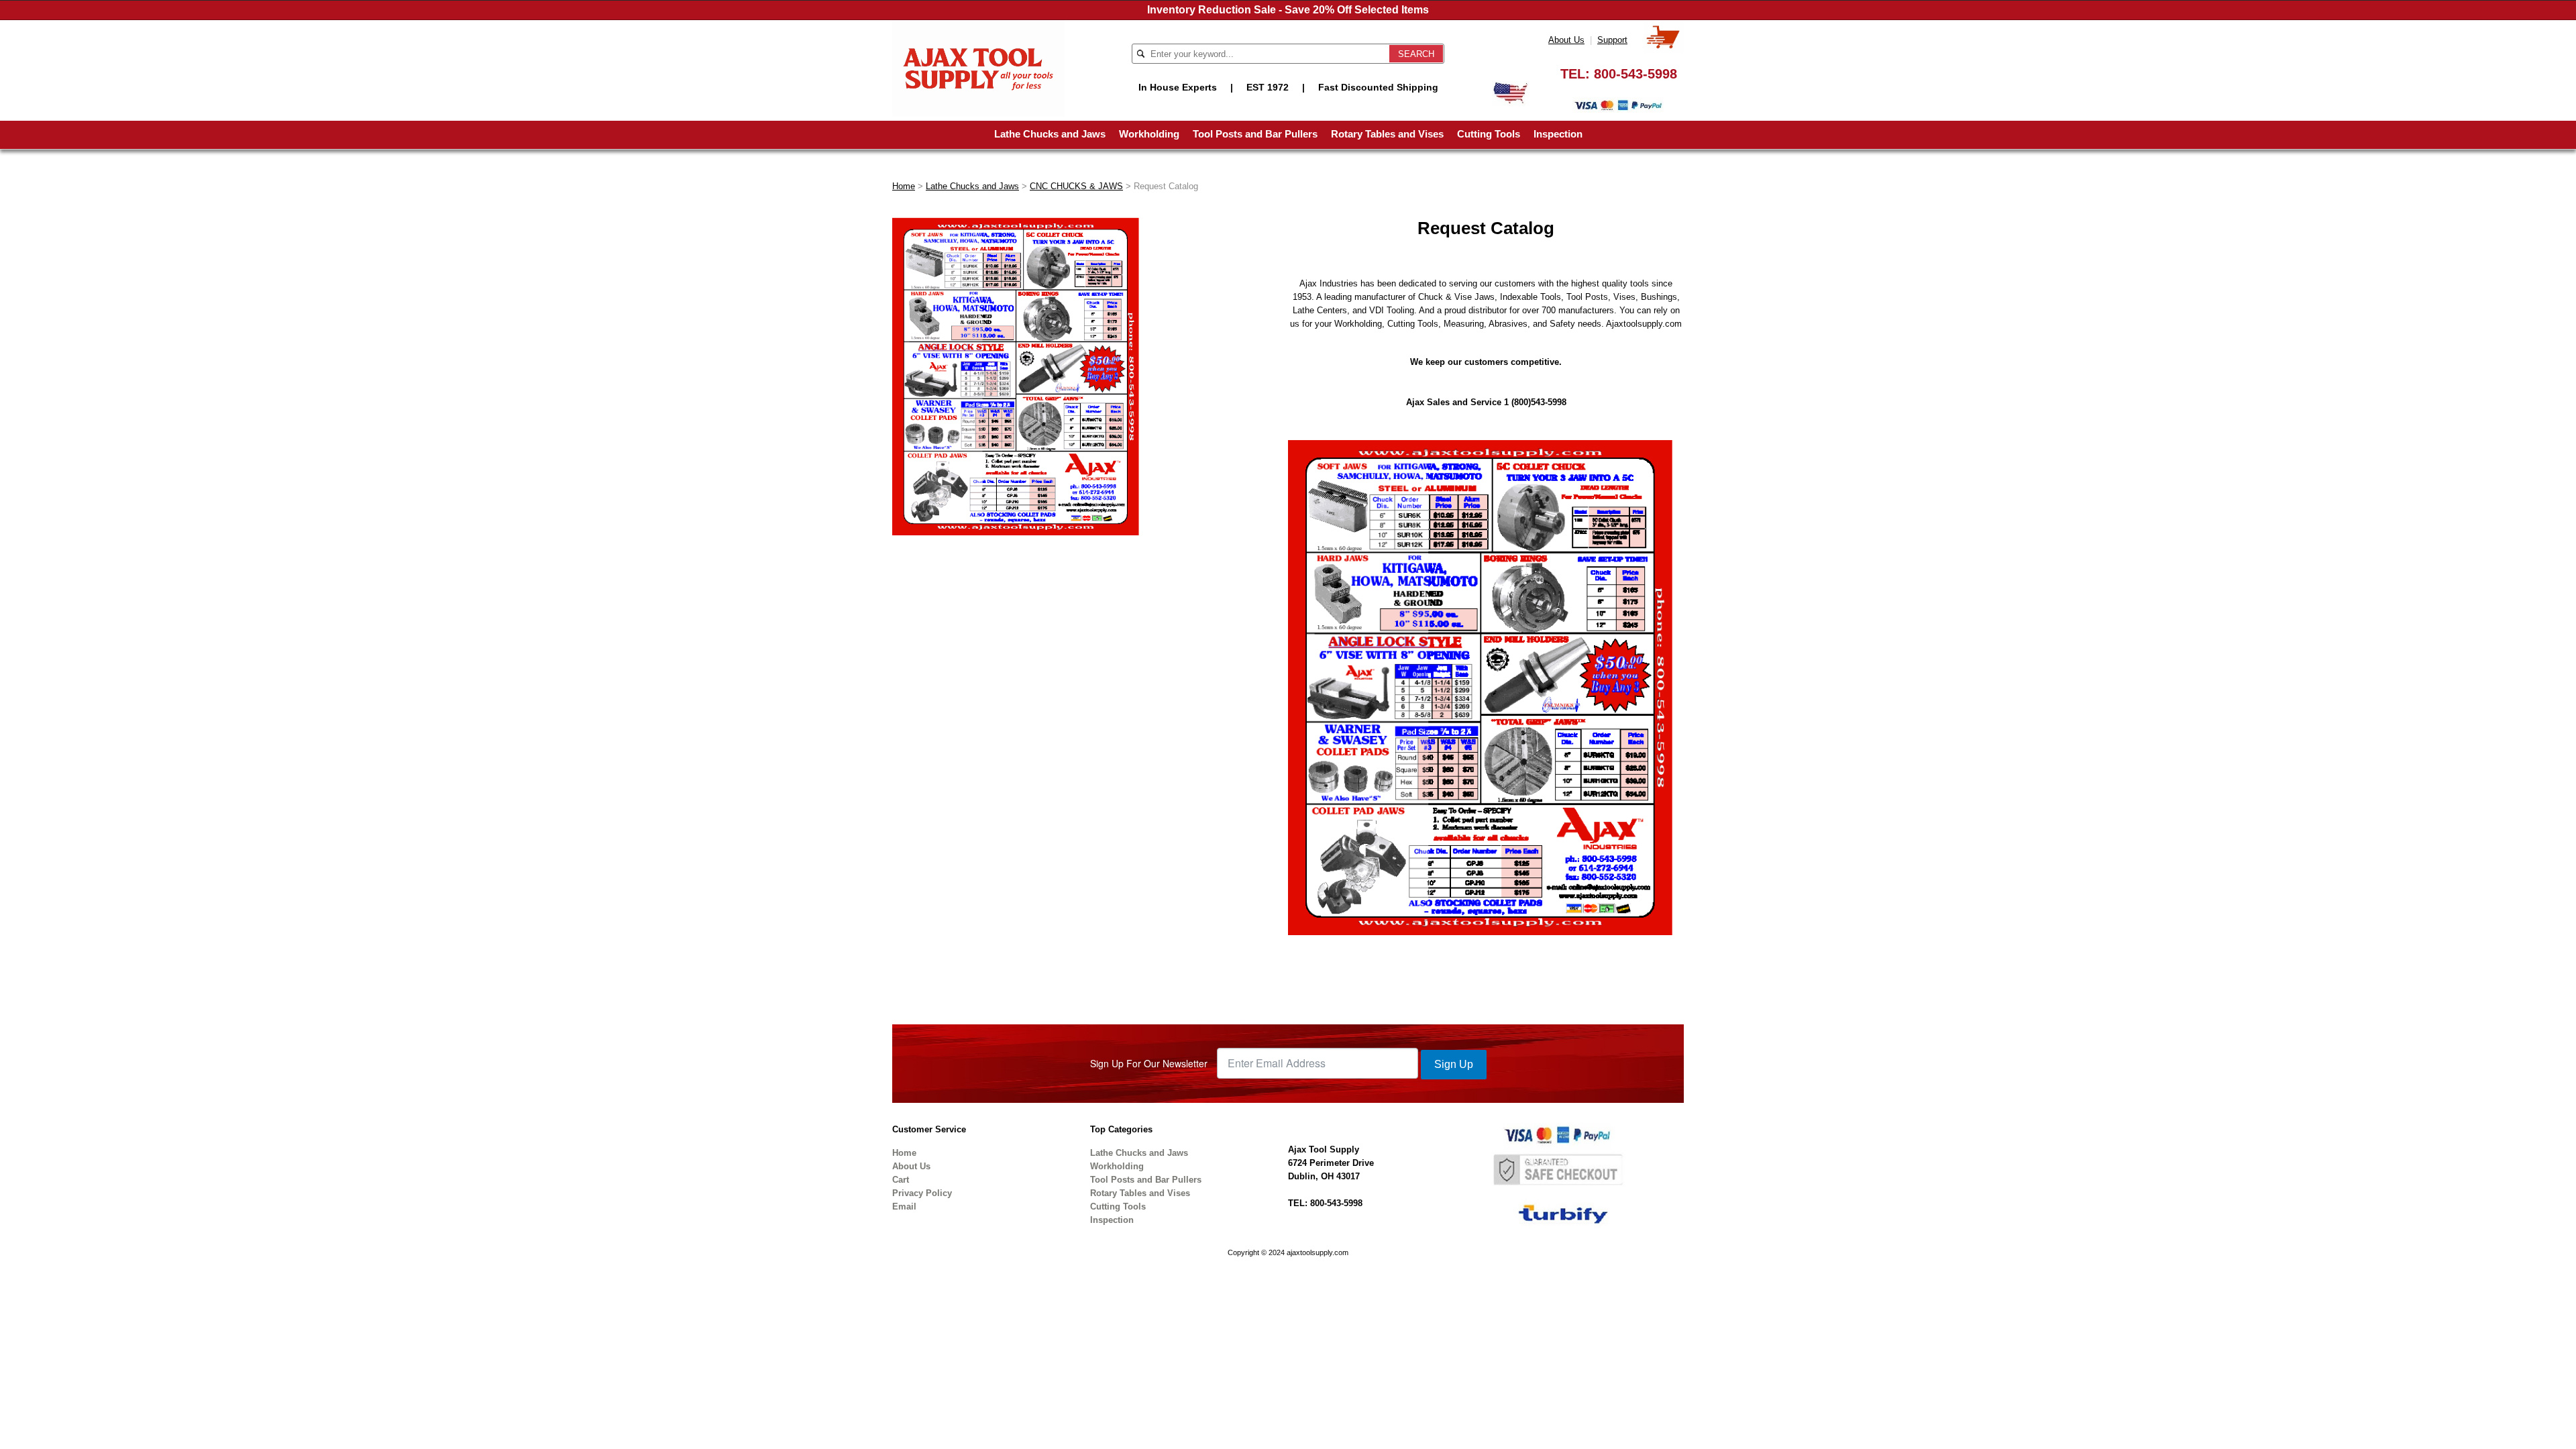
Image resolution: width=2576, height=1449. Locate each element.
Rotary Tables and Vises (1387, 134)
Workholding (1149, 134)
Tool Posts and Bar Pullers (1255, 134)
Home (904, 186)
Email (904, 1206)
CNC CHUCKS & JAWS (1076, 186)
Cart (901, 1180)
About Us (1566, 40)
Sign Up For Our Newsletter (1149, 1063)
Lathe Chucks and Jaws (1050, 134)
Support (1612, 40)
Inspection (1558, 134)
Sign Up (1454, 1064)
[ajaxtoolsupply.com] (978, 67)
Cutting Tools (1489, 134)
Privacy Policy (922, 1193)
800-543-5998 (1635, 74)
